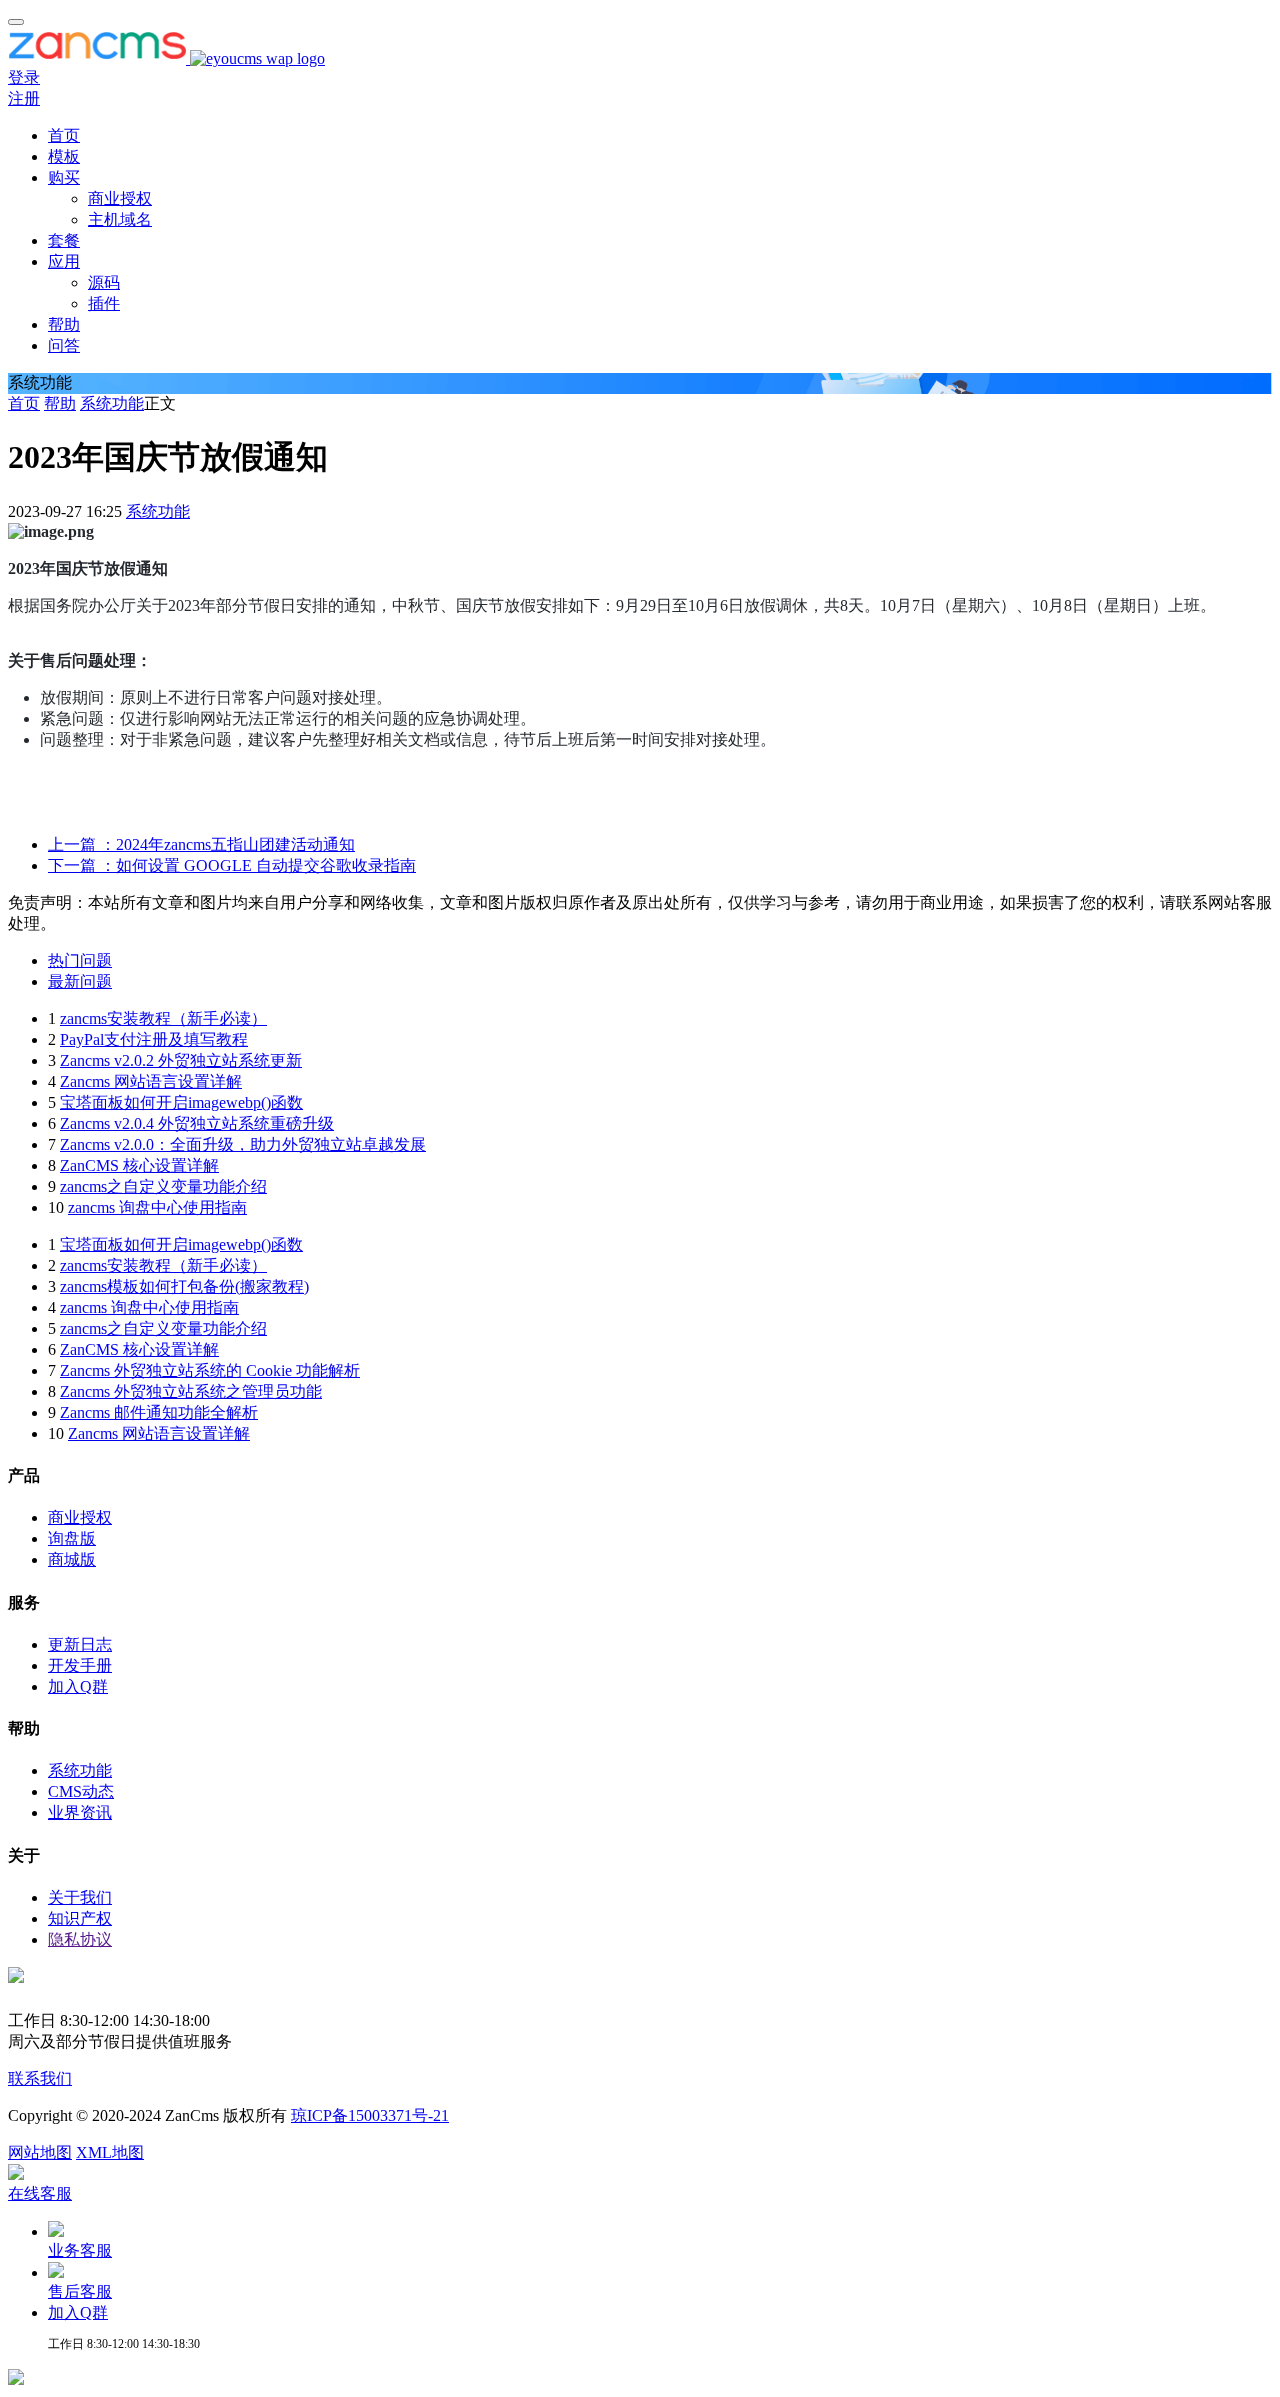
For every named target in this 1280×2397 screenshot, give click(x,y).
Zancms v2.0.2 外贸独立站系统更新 (181, 1060)
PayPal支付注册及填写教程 (154, 1039)
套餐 (64, 240)
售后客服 (80, 2291)
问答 (64, 345)
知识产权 (80, 1918)
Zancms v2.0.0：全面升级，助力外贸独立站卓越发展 (243, 1144)
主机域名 (120, 219)
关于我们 (80, 1897)
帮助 (64, 324)
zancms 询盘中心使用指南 (157, 1207)
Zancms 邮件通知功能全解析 (159, 1412)
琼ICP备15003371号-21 (370, 2115)
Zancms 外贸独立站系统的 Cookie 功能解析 (210, 1370)
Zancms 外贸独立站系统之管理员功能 (191, 1391)
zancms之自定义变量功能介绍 (163, 1186)
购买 (64, 177)
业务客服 (80, 2250)
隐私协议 (80, 1939)
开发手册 (80, 1665)
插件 (104, 303)
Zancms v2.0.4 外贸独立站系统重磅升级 (197, 1123)
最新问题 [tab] (80, 981)
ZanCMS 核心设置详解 (139, 1165)
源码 (104, 282)
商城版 (72, 1559)
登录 (24, 77)
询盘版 (72, 1538)
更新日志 (80, 1644)
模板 (64, 156)
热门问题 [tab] (80, 960)
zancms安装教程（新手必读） (163, 1018)
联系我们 (40, 2078)
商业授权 (120, 198)
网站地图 (40, 2152)
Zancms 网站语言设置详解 (151, 1081)
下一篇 (232, 865)
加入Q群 (78, 1686)
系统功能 (112, 403)
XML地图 (110, 2152)
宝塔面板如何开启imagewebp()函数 (181, 1102)
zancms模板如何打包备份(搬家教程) (184, 1286)
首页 (64, 135)
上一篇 (201, 844)
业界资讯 (80, 1812)
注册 (24, 98)
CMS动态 (81, 1791)
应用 (64, 261)
